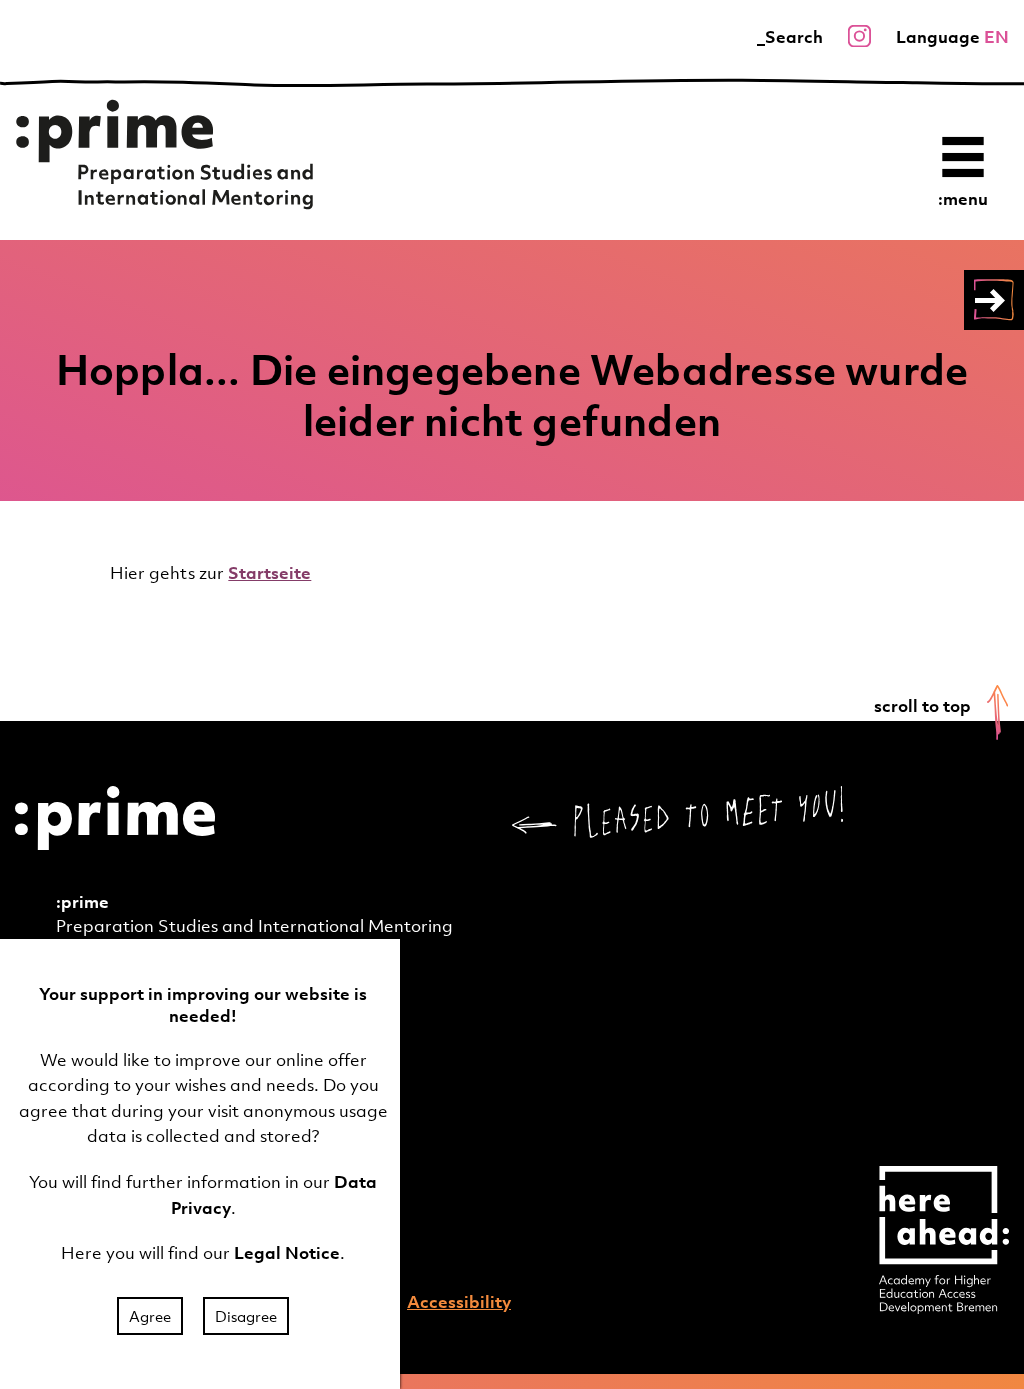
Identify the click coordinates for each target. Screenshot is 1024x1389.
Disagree (246, 1316)
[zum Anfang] (998, 712)
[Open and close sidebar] (994, 300)
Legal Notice (287, 1253)
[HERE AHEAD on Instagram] (859, 36)
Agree (150, 1316)
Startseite (269, 573)
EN (996, 37)
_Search (790, 37)
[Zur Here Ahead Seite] (944, 1238)
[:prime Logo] (165, 157)
